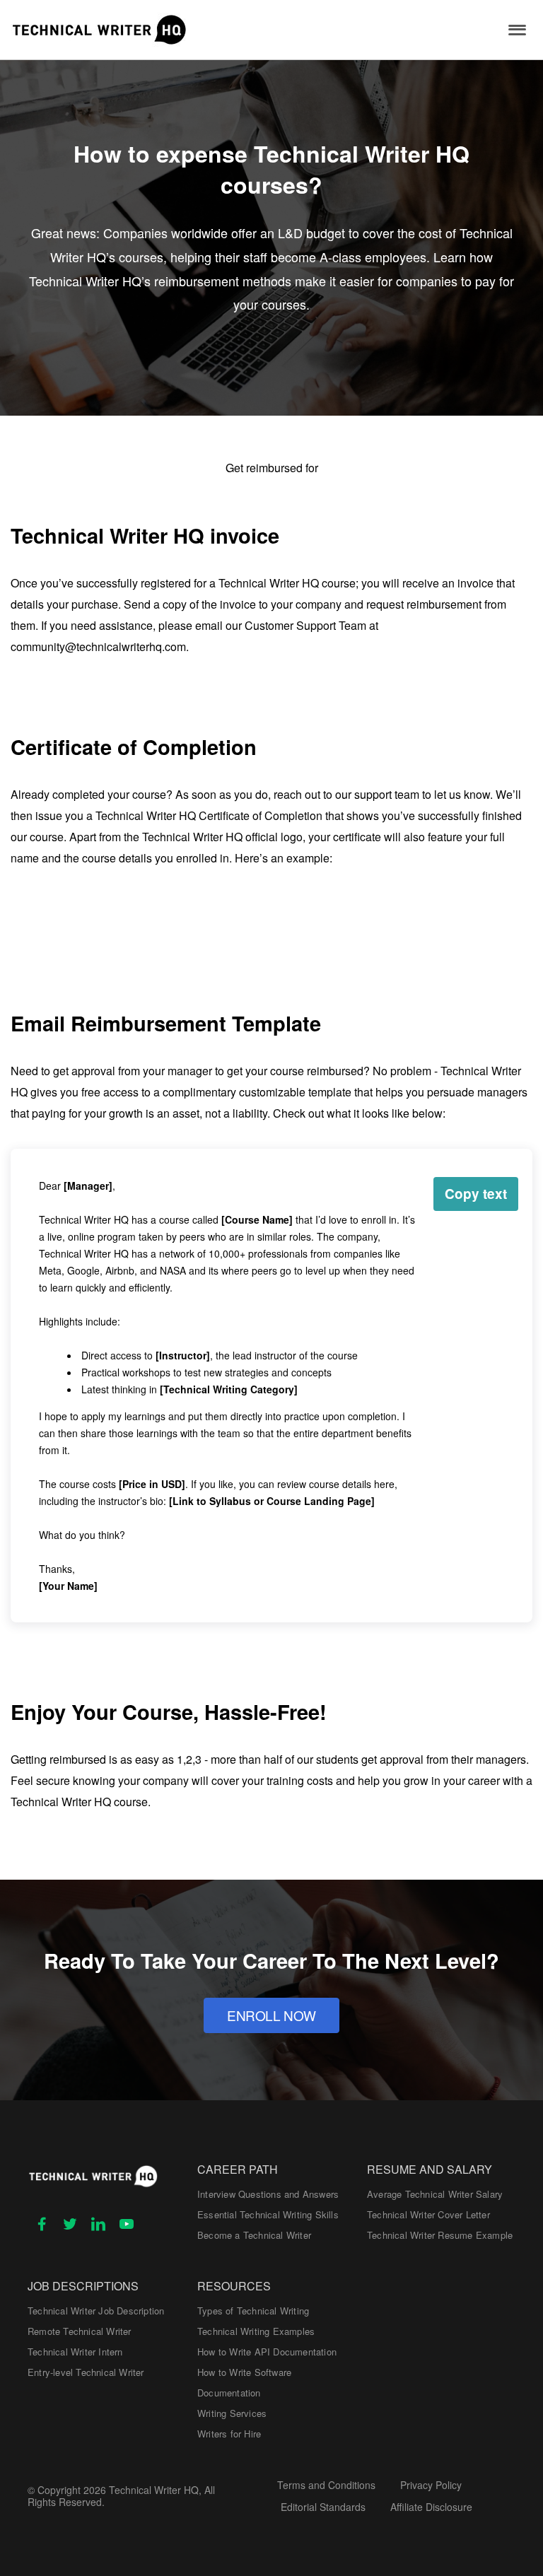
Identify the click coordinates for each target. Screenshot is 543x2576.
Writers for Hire (229, 2434)
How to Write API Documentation (267, 2352)
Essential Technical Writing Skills (268, 2214)
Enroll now (271, 2015)
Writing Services (232, 2413)
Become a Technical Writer (254, 2235)
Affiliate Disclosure (431, 2507)
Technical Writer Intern (75, 2352)
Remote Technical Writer (80, 2331)
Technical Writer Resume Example (440, 2235)
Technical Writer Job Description (96, 2311)
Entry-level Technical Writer (86, 2372)
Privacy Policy (431, 2485)
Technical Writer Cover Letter (428, 2214)
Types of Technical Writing (253, 2311)
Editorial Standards (323, 2507)
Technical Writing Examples (256, 2331)
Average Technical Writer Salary (435, 2194)
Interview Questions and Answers (268, 2194)
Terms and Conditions (326, 2485)
